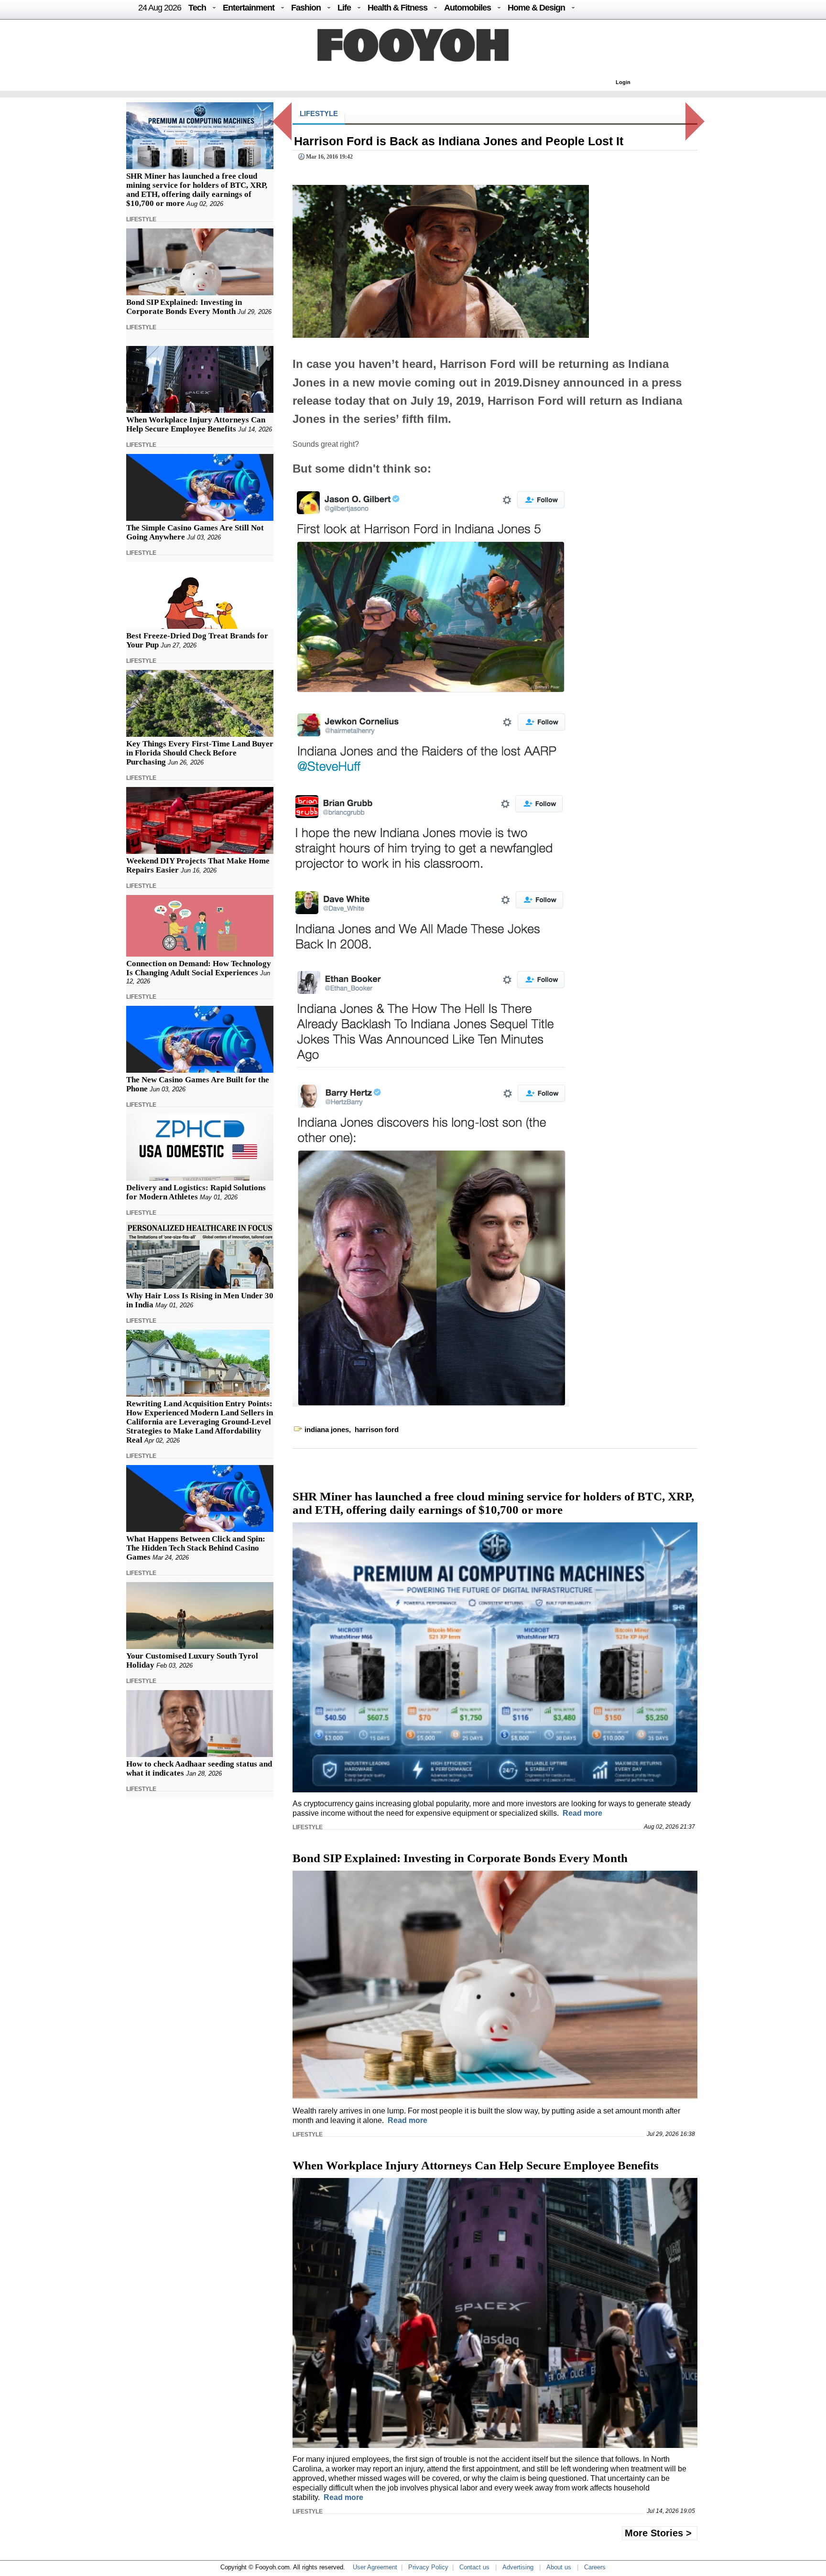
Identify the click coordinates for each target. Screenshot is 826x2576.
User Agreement (375, 2567)
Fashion (306, 8)
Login (623, 82)
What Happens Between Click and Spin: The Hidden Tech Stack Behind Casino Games (196, 1548)
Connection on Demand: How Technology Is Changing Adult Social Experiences (199, 968)
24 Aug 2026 (160, 8)
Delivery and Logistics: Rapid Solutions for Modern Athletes (196, 1192)
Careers (595, 2567)
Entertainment (249, 8)
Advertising (518, 2567)
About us (559, 2567)
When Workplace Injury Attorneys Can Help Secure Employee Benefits (196, 424)
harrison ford (377, 1429)
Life (344, 8)
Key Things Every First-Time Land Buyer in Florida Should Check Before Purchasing (200, 753)
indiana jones (327, 1429)
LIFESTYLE (141, 219)
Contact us (474, 2567)
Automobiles (467, 8)
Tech (197, 8)
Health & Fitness (397, 8)
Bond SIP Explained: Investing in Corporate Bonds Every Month (184, 307)
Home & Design (536, 8)
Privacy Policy (428, 2567)
